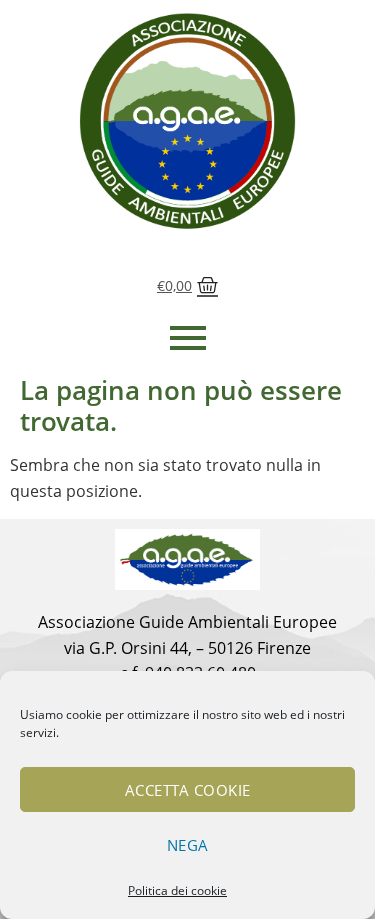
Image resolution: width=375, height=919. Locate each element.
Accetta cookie (188, 790)
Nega (188, 845)
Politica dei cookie (177, 890)
